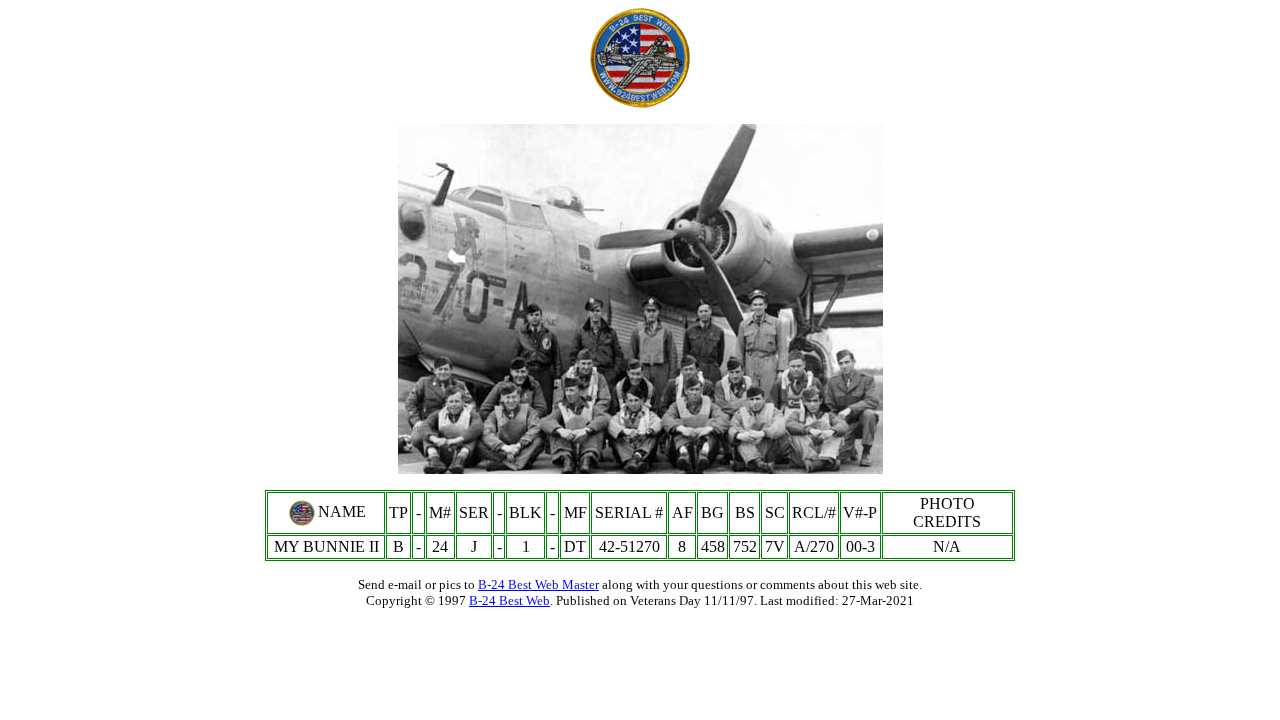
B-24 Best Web (509, 600)
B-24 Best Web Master (538, 584)
